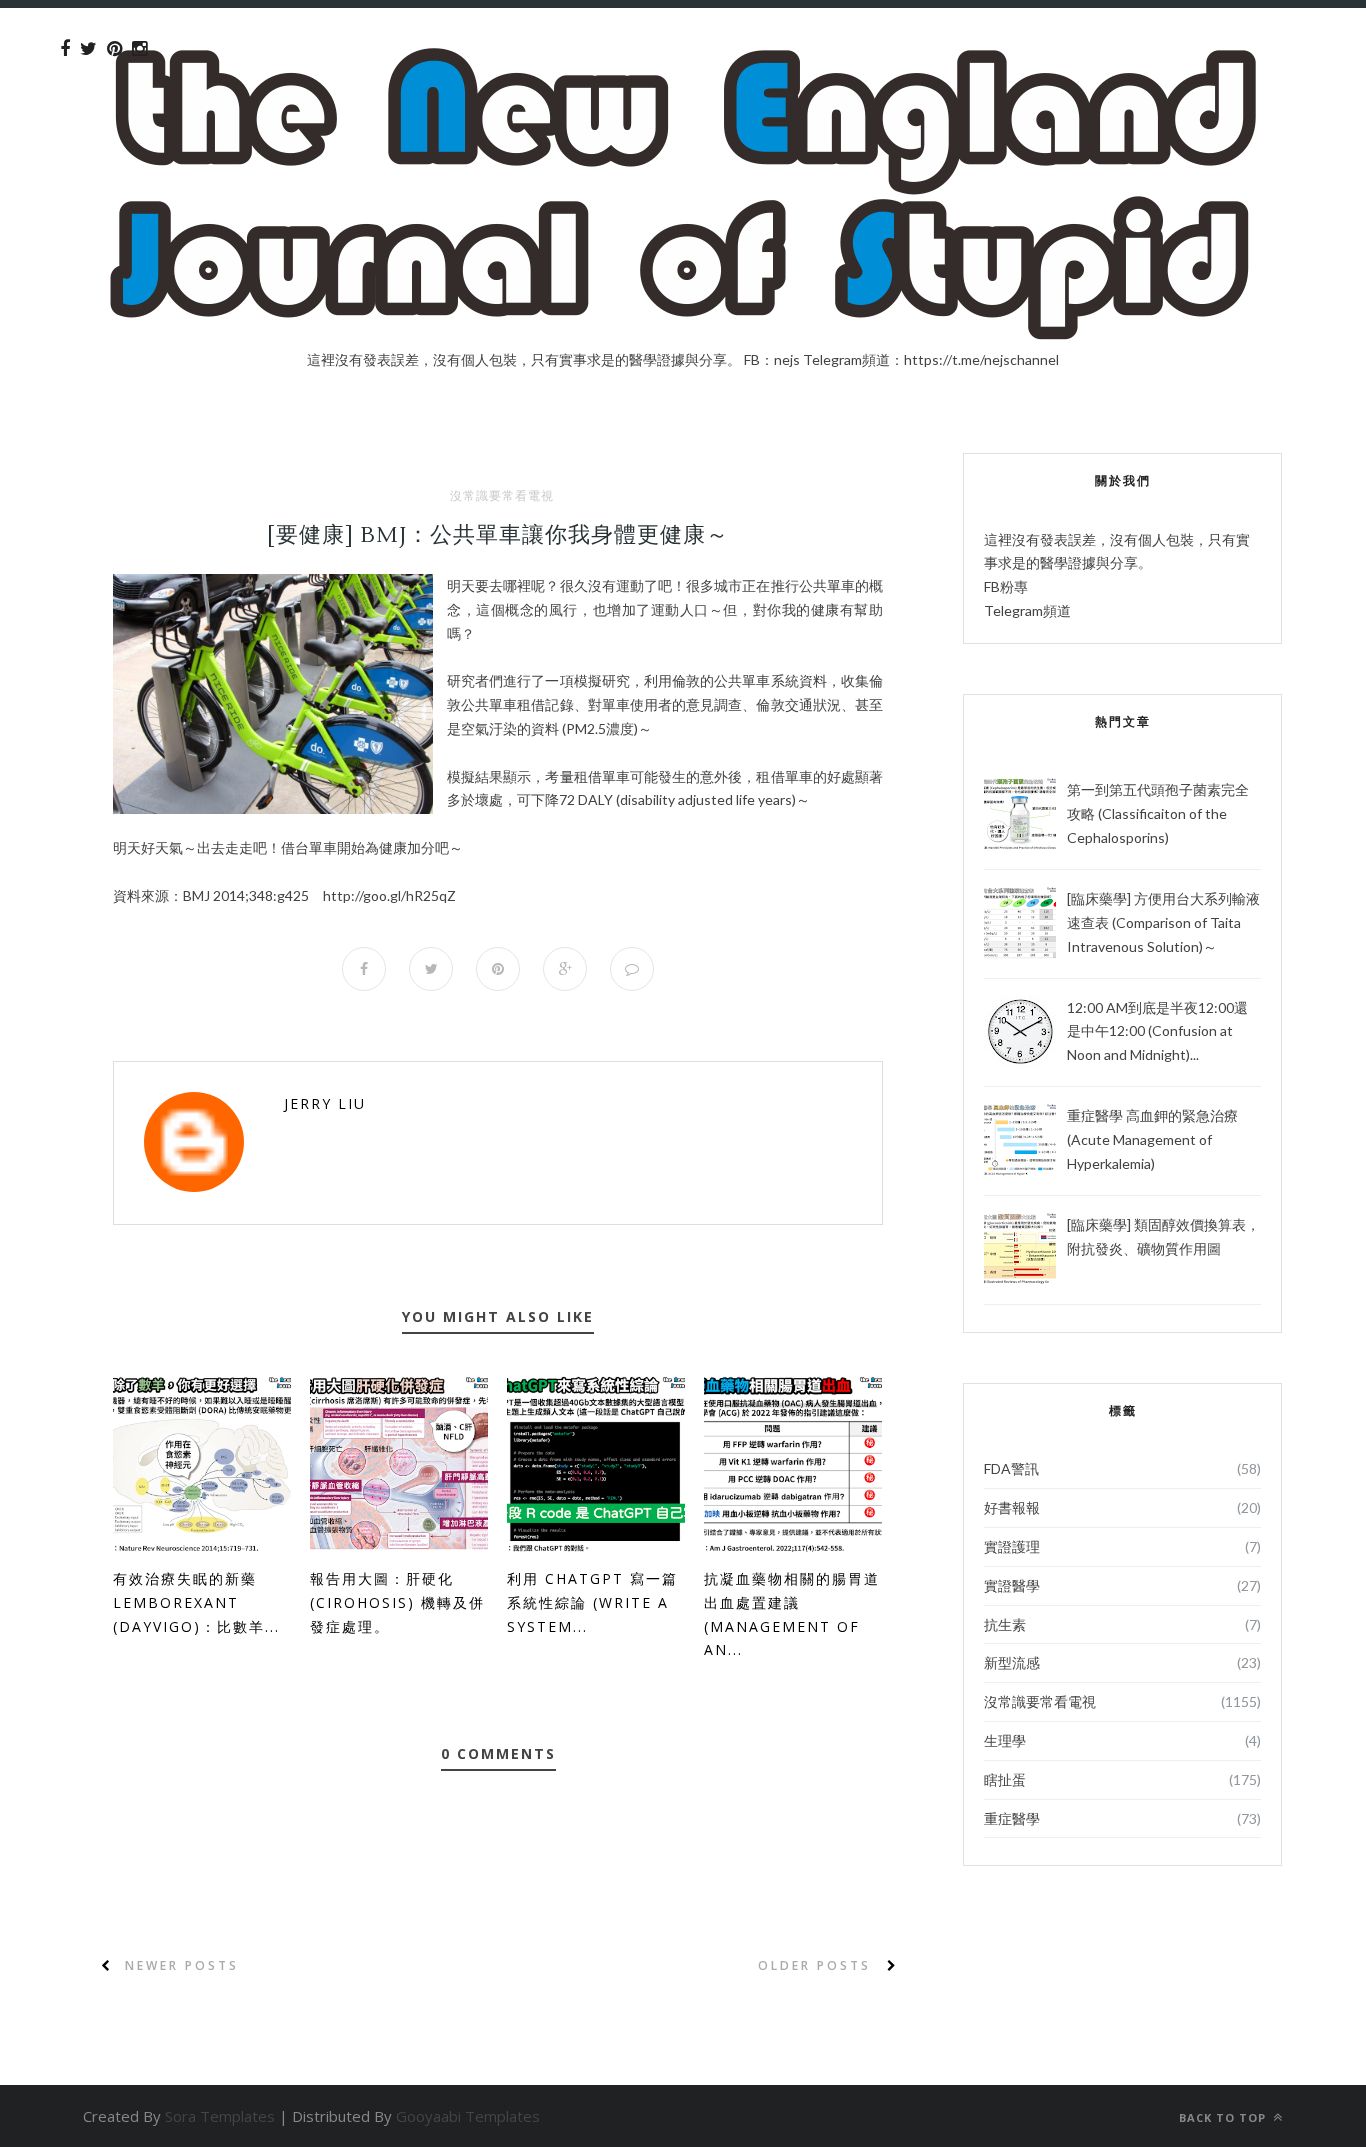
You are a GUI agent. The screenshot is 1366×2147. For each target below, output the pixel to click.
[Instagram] (139, 49)
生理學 (1005, 1740)
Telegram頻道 (1027, 610)
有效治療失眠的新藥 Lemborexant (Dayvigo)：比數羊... (196, 1602)
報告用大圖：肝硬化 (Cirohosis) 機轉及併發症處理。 (397, 1602)
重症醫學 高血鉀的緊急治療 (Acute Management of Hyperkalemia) (1152, 1139)
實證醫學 (1012, 1585)
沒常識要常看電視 (502, 496)
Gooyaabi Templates (468, 2116)
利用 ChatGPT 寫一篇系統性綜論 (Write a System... (592, 1602)
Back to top (1224, 2117)
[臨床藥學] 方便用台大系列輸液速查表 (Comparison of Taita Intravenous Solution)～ (1163, 922)
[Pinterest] (114, 49)
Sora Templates (220, 2116)
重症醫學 (1012, 1818)
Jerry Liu (325, 1103)
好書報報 (1012, 1507)
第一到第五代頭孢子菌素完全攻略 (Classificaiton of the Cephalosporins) (1158, 813)
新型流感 (1012, 1662)
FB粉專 (1006, 586)
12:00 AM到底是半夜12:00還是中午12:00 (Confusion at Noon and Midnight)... (1157, 1031)
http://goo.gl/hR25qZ (389, 895)
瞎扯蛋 (1005, 1779)
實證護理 (1012, 1546)
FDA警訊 (1011, 1468)
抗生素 (1005, 1624)
